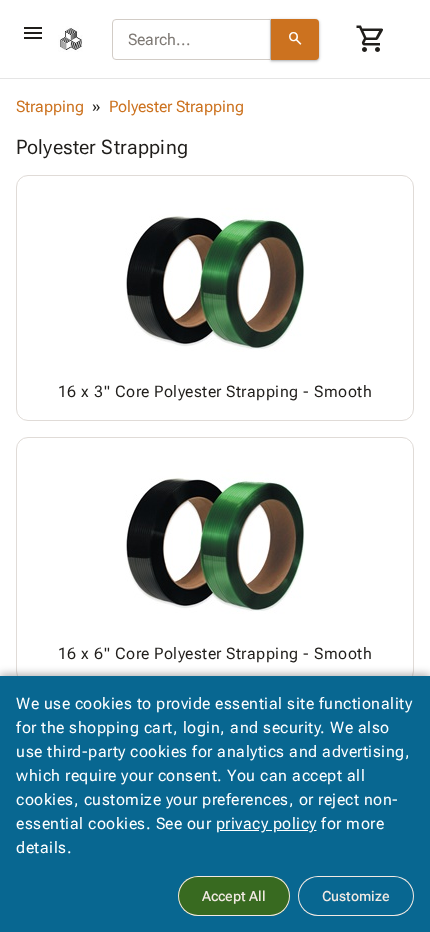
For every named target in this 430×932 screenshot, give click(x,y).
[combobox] (191, 40)
